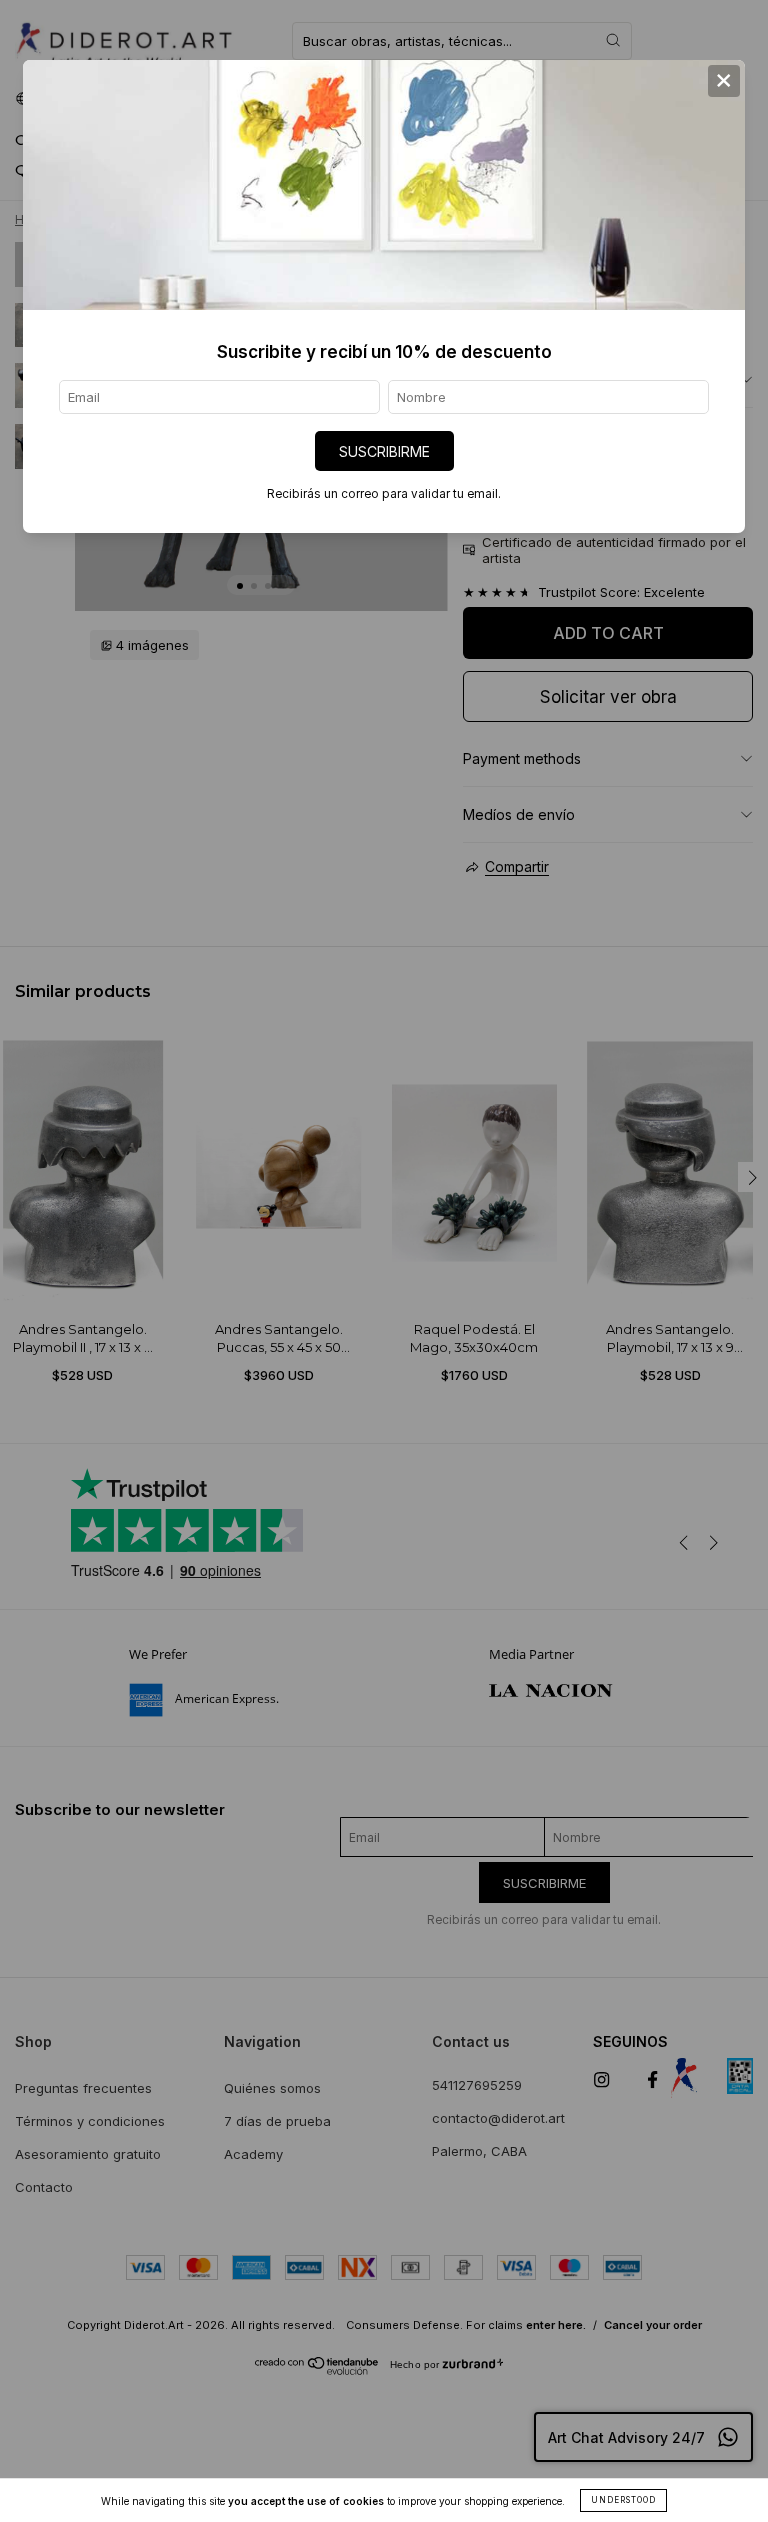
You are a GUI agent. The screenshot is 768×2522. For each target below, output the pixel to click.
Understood (623, 2500)
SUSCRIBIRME (384, 451)
